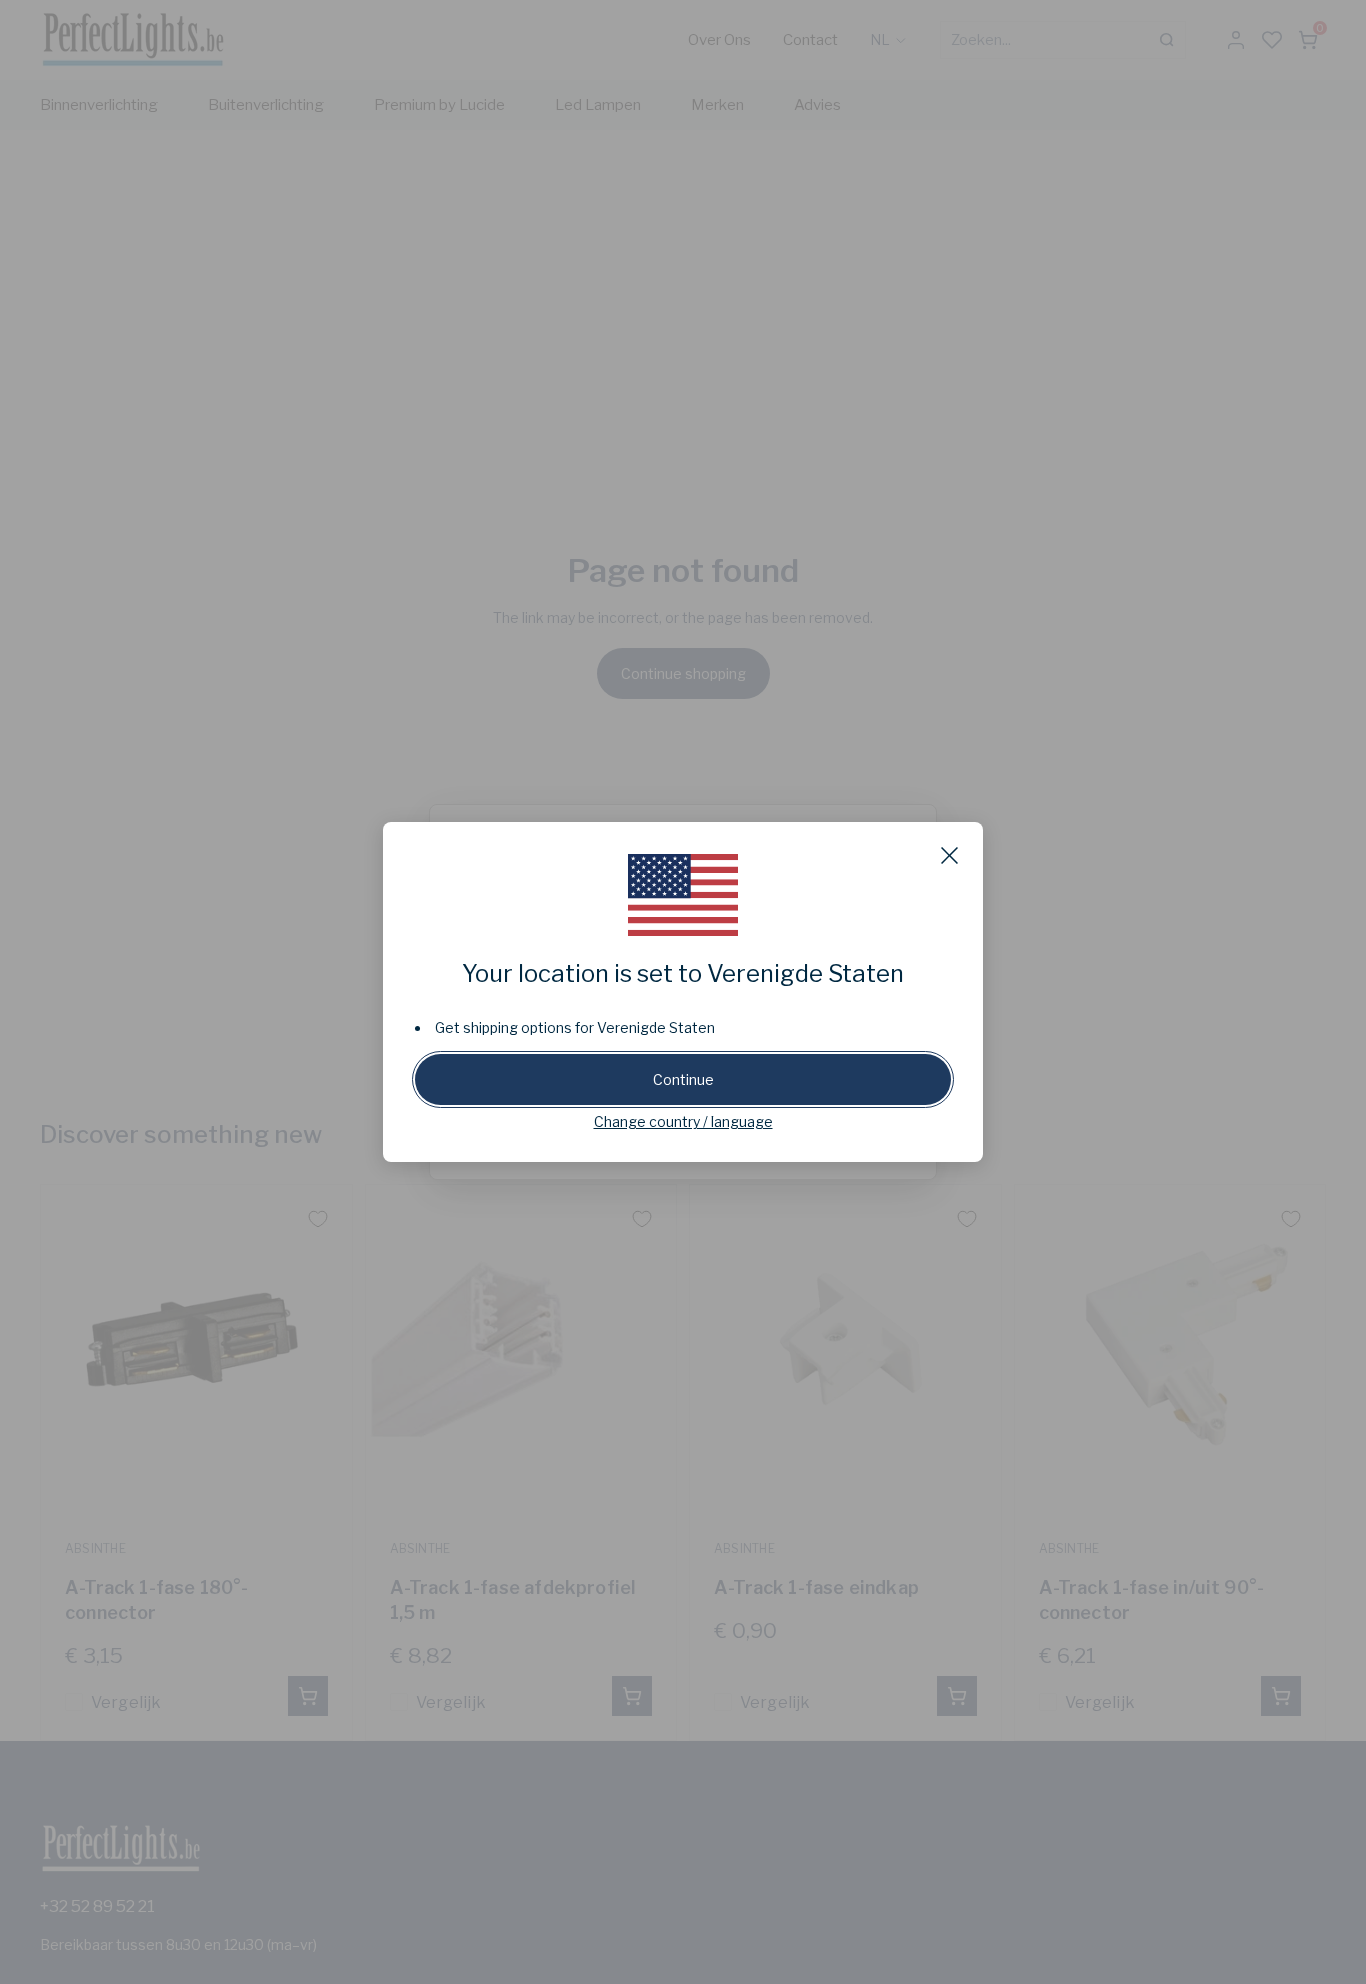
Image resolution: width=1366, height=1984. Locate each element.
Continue (683, 1079)
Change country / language (683, 1121)
